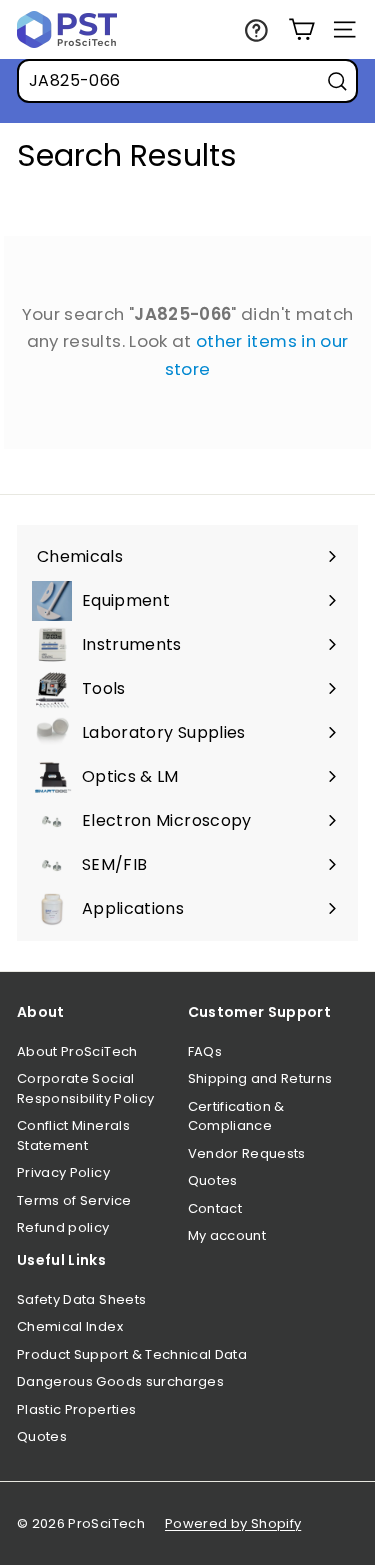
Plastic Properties (76, 1409)
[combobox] (187, 81)
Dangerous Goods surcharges (120, 1381)
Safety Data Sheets (81, 1299)
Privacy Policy (63, 1172)
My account (227, 1235)
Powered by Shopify (233, 1523)
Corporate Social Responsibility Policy (85, 1088)
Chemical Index (70, 1326)
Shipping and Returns (260, 1078)
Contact (215, 1208)
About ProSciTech (77, 1051)
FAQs (205, 1051)
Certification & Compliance (236, 1116)
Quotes (213, 1180)
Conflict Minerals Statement (73, 1135)
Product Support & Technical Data (132, 1354)
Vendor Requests (247, 1153)
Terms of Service (74, 1200)
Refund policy (63, 1227)
